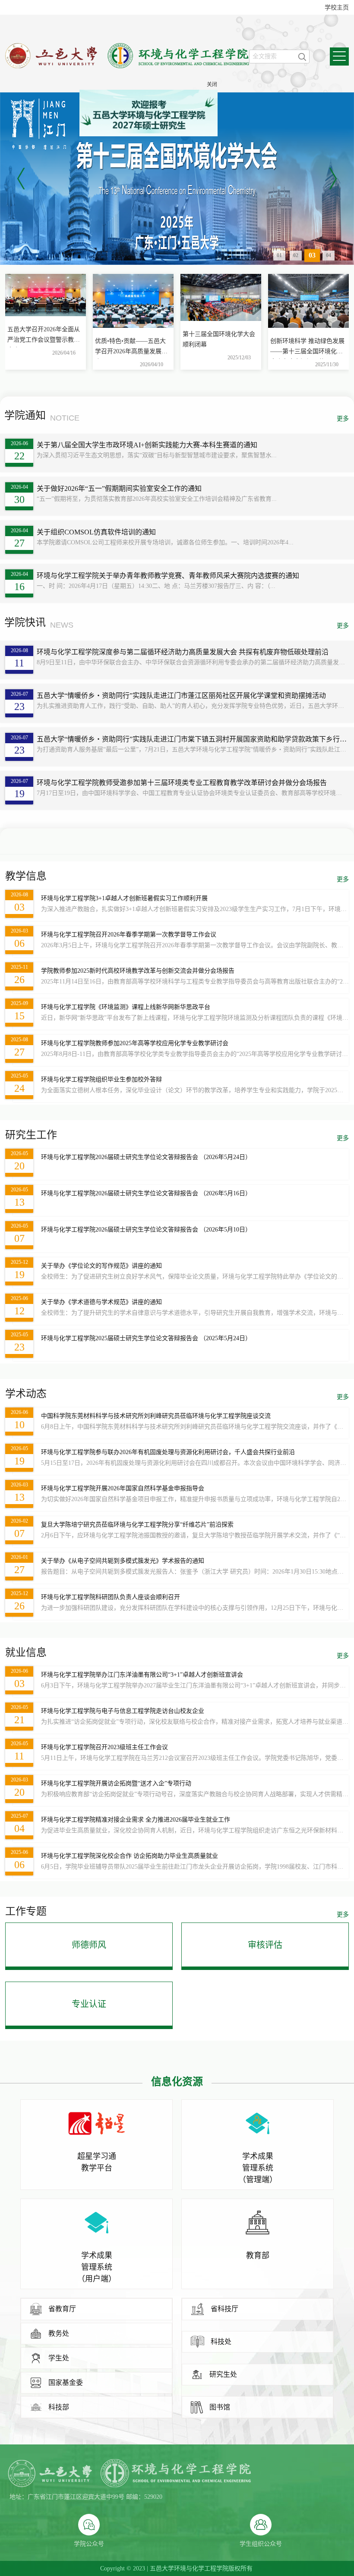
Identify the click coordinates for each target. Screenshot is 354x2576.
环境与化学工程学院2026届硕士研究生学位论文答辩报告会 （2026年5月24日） (146, 1157)
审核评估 (265, 1945)
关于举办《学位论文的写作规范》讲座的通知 (101, 1266)
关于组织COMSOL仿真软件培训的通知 (96, 532)
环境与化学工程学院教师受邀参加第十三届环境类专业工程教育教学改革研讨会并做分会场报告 (182, 783)
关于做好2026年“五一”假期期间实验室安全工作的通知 (119, 488)
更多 (343, 419)
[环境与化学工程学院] (127, 66)
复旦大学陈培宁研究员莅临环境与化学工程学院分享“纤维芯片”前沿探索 (137, 1525)
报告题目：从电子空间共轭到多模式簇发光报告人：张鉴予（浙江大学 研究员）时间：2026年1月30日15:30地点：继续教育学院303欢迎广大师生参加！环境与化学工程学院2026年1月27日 (195, 1572)
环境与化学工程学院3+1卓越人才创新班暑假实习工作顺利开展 (124, 898)
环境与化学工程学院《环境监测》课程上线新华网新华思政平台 (126, 1007)
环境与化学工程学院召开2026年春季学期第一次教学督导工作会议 (129, 935)
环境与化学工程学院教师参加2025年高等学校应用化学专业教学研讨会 (135, 1043)
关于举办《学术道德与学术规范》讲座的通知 (101, 1302)
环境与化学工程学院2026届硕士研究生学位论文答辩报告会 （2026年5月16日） (146, 1193)
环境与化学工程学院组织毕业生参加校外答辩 (101, 1079)
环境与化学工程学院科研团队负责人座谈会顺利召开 (111, 1597)
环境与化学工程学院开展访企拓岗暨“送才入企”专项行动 (116, 1783)
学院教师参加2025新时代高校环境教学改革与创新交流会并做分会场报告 (138, 971)
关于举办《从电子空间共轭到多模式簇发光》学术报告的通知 (123, 1561)
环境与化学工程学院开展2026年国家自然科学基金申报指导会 (123, 1488)
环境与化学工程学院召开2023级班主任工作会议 (104, 1747)
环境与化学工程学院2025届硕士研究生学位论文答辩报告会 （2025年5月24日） (146, 1338)
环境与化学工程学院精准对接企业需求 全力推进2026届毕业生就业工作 (136, 1820)
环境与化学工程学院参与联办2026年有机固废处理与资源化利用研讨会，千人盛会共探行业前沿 (168, 1452)
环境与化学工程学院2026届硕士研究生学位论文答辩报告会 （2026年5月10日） (146, 1230)
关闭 (234, 107)
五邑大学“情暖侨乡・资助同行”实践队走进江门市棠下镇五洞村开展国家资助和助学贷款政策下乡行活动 (192, 739)
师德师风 (89, 1945)
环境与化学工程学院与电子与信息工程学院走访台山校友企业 (123, 1711)
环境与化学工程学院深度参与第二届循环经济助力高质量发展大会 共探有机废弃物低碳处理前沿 (183, 652)
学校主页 (337, 8)
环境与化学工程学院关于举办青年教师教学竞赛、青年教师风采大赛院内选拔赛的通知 (168, 576)
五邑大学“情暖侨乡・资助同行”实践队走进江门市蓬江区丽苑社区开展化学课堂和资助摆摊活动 (181, 696)
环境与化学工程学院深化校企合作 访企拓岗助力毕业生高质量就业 (130, 1856)
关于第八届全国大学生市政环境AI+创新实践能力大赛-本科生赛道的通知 (147, 445)
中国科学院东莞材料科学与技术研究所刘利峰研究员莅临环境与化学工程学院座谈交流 (156, 1416)
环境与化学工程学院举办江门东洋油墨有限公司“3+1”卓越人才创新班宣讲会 (142, 1675)
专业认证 (89, 2004)
